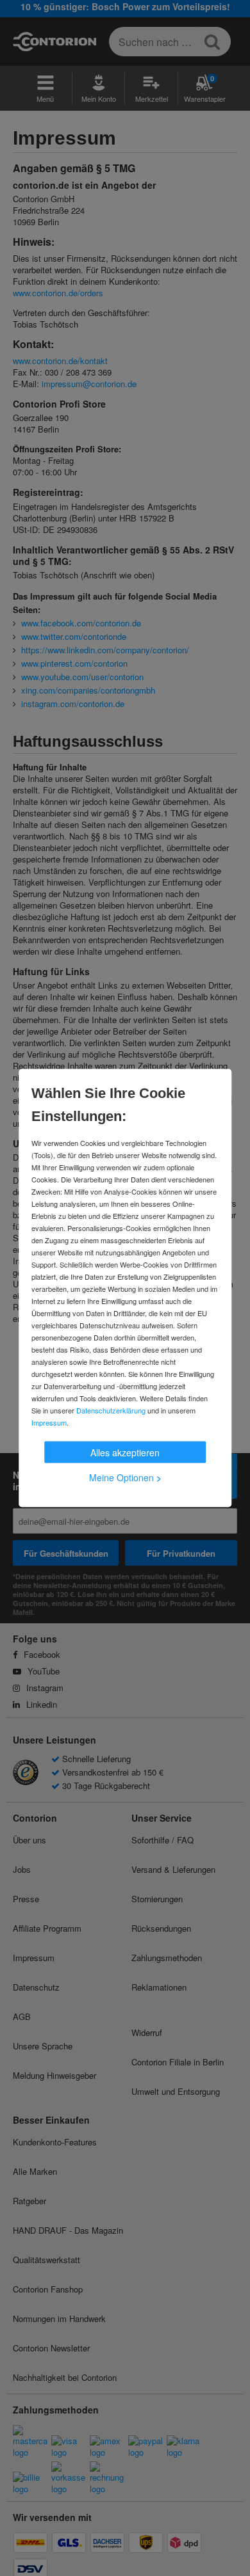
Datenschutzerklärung (111, 1410)
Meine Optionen (125, 1477)
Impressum (49, 1422)
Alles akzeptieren (125, 1452)
